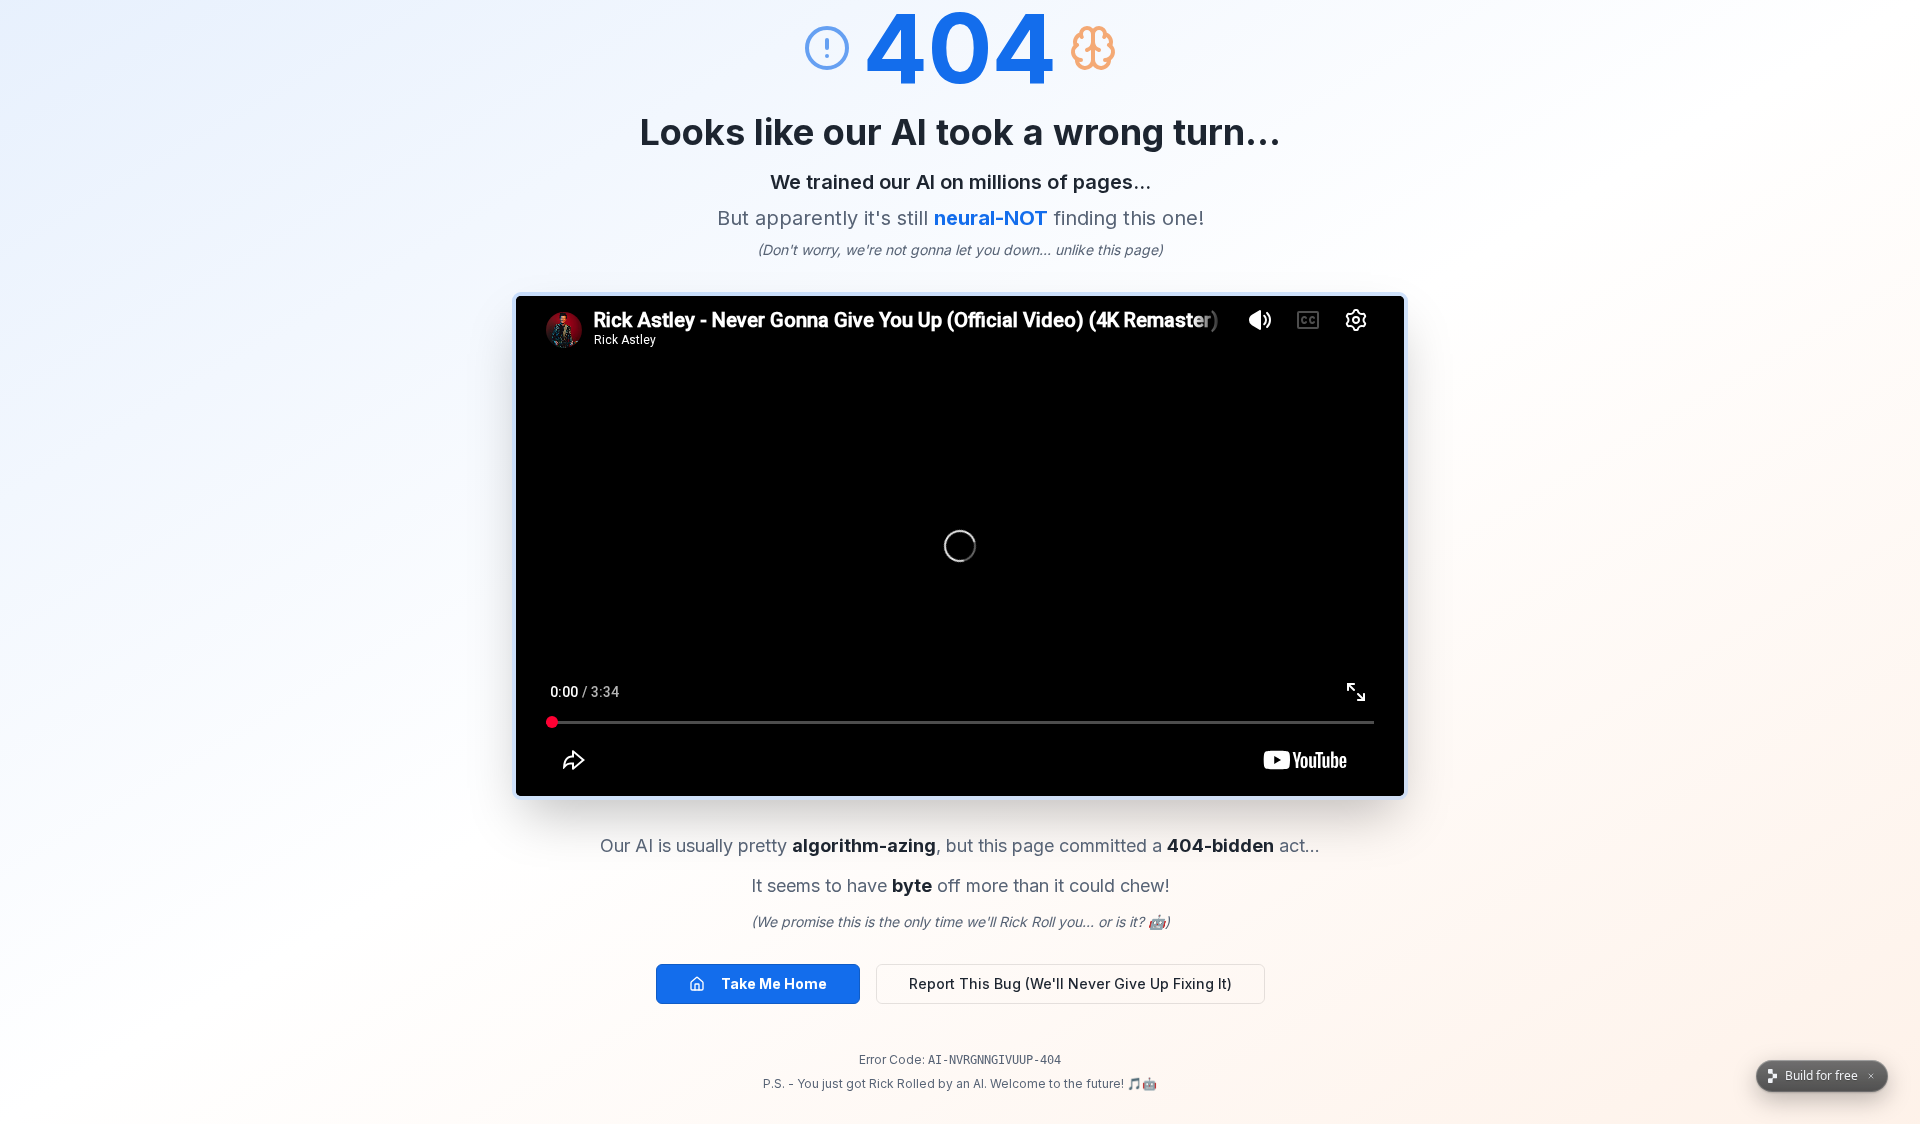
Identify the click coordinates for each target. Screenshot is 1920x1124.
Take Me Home (774, 983)
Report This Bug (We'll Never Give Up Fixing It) (1070, 983)
